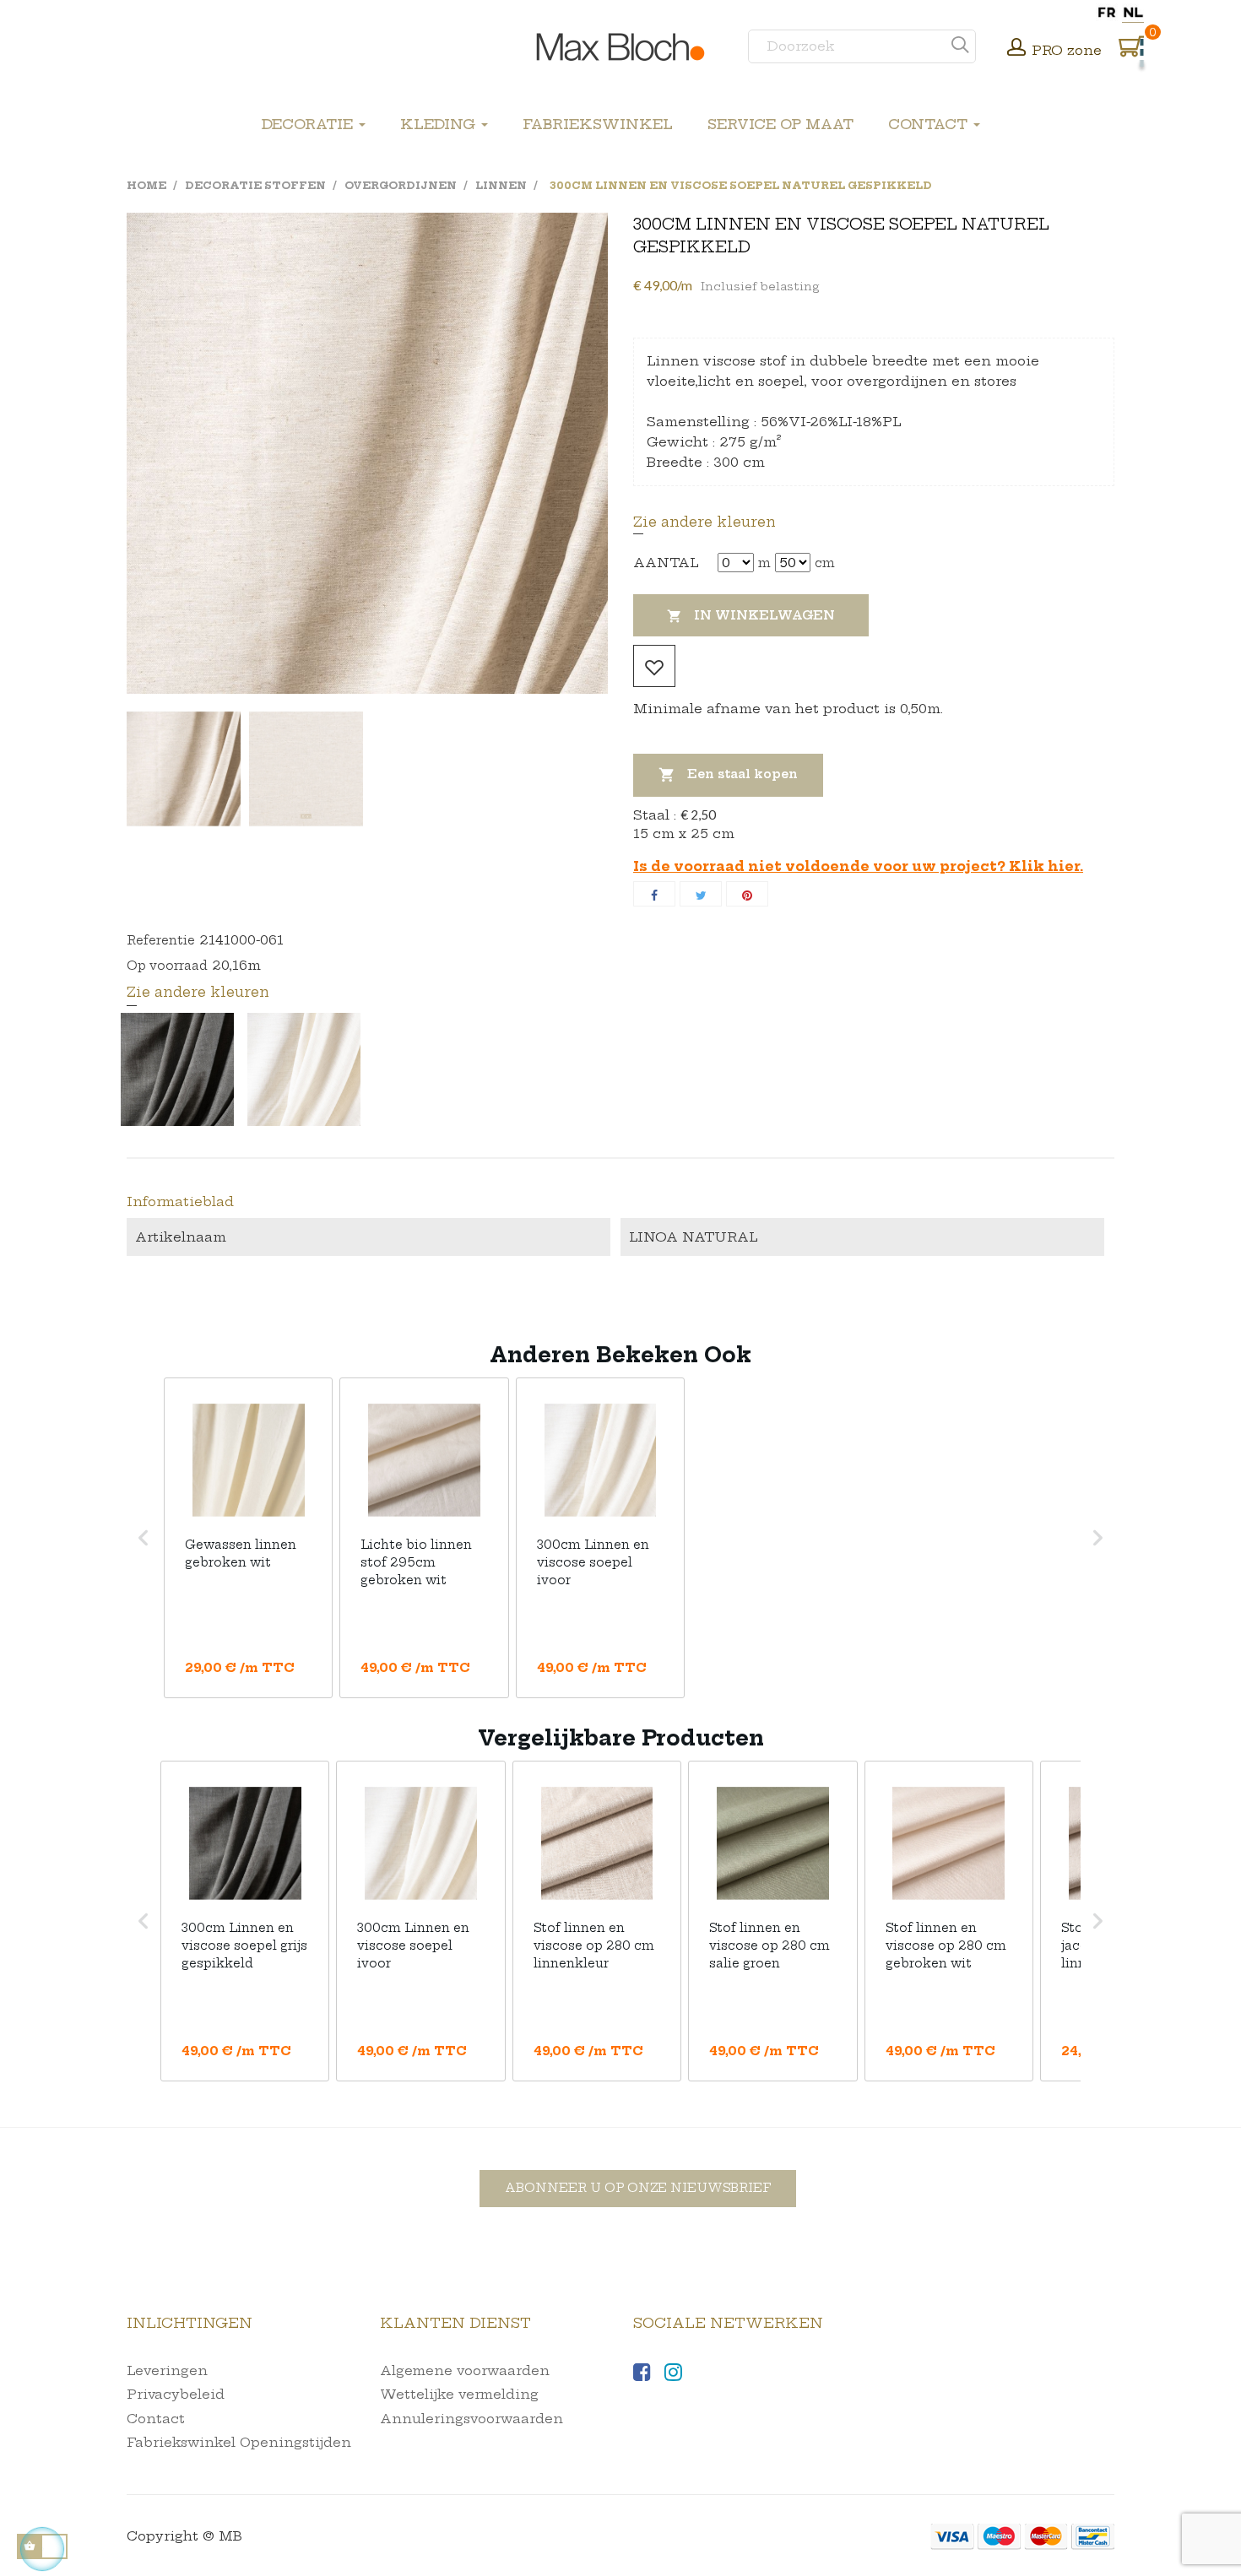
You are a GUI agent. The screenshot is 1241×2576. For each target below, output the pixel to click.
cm (825, 563)
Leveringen (167, 2370)
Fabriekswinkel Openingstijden (239, 2442)
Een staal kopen (728, 775)
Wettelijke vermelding (459, 2394)
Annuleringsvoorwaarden (471, 2419)
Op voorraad (167, 966)
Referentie (161, 940)
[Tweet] (701, 894)
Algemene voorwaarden (465, 2370)
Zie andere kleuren (704, 522)
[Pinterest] (747, 894)
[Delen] (654, 894)
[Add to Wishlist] (654, 666)
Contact (156, 2419)
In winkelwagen (751, 616)
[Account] (1016, 49)
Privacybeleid (176, 2394)
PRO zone (1067, 50)
